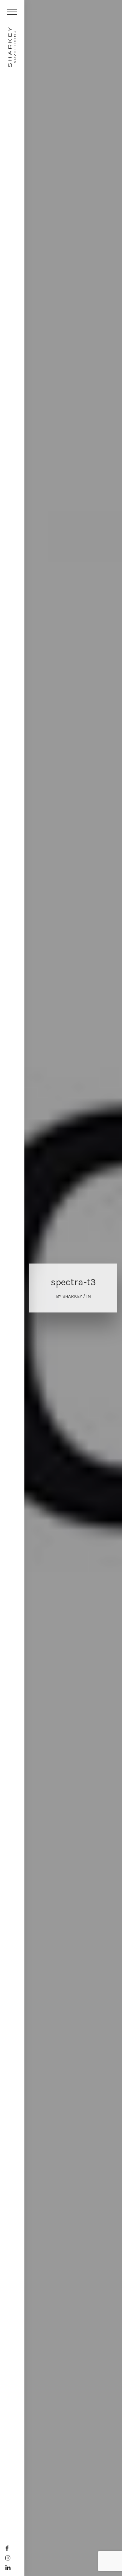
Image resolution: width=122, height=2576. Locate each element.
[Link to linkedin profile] (8, 2568)
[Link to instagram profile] (8, 2558)
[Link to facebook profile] (7, 2548)
